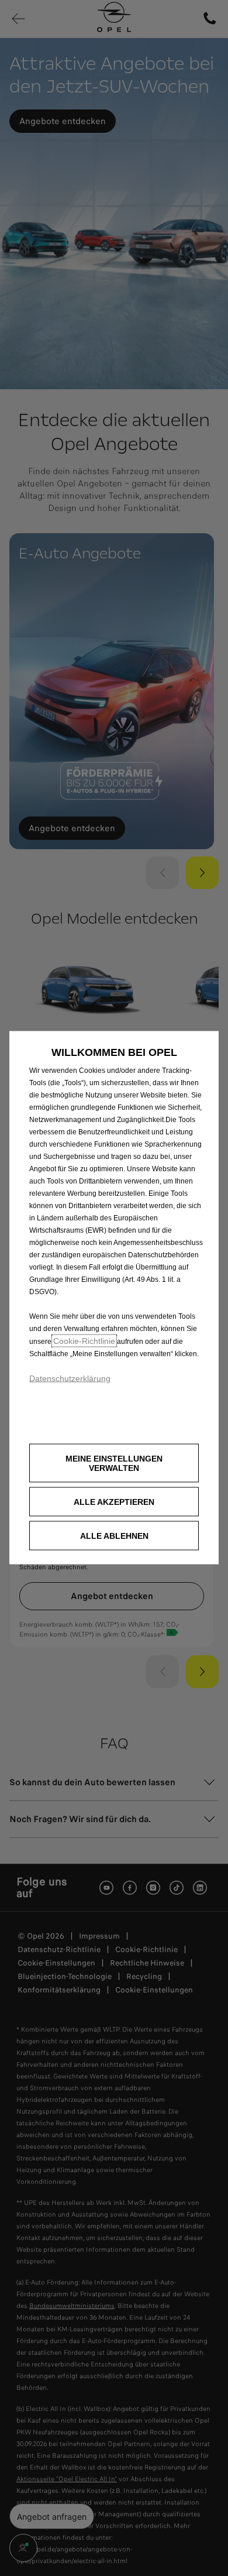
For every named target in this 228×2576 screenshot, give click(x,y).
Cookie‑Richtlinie (84, 1340)
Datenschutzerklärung (70, 1378)
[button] (114, 1463)
